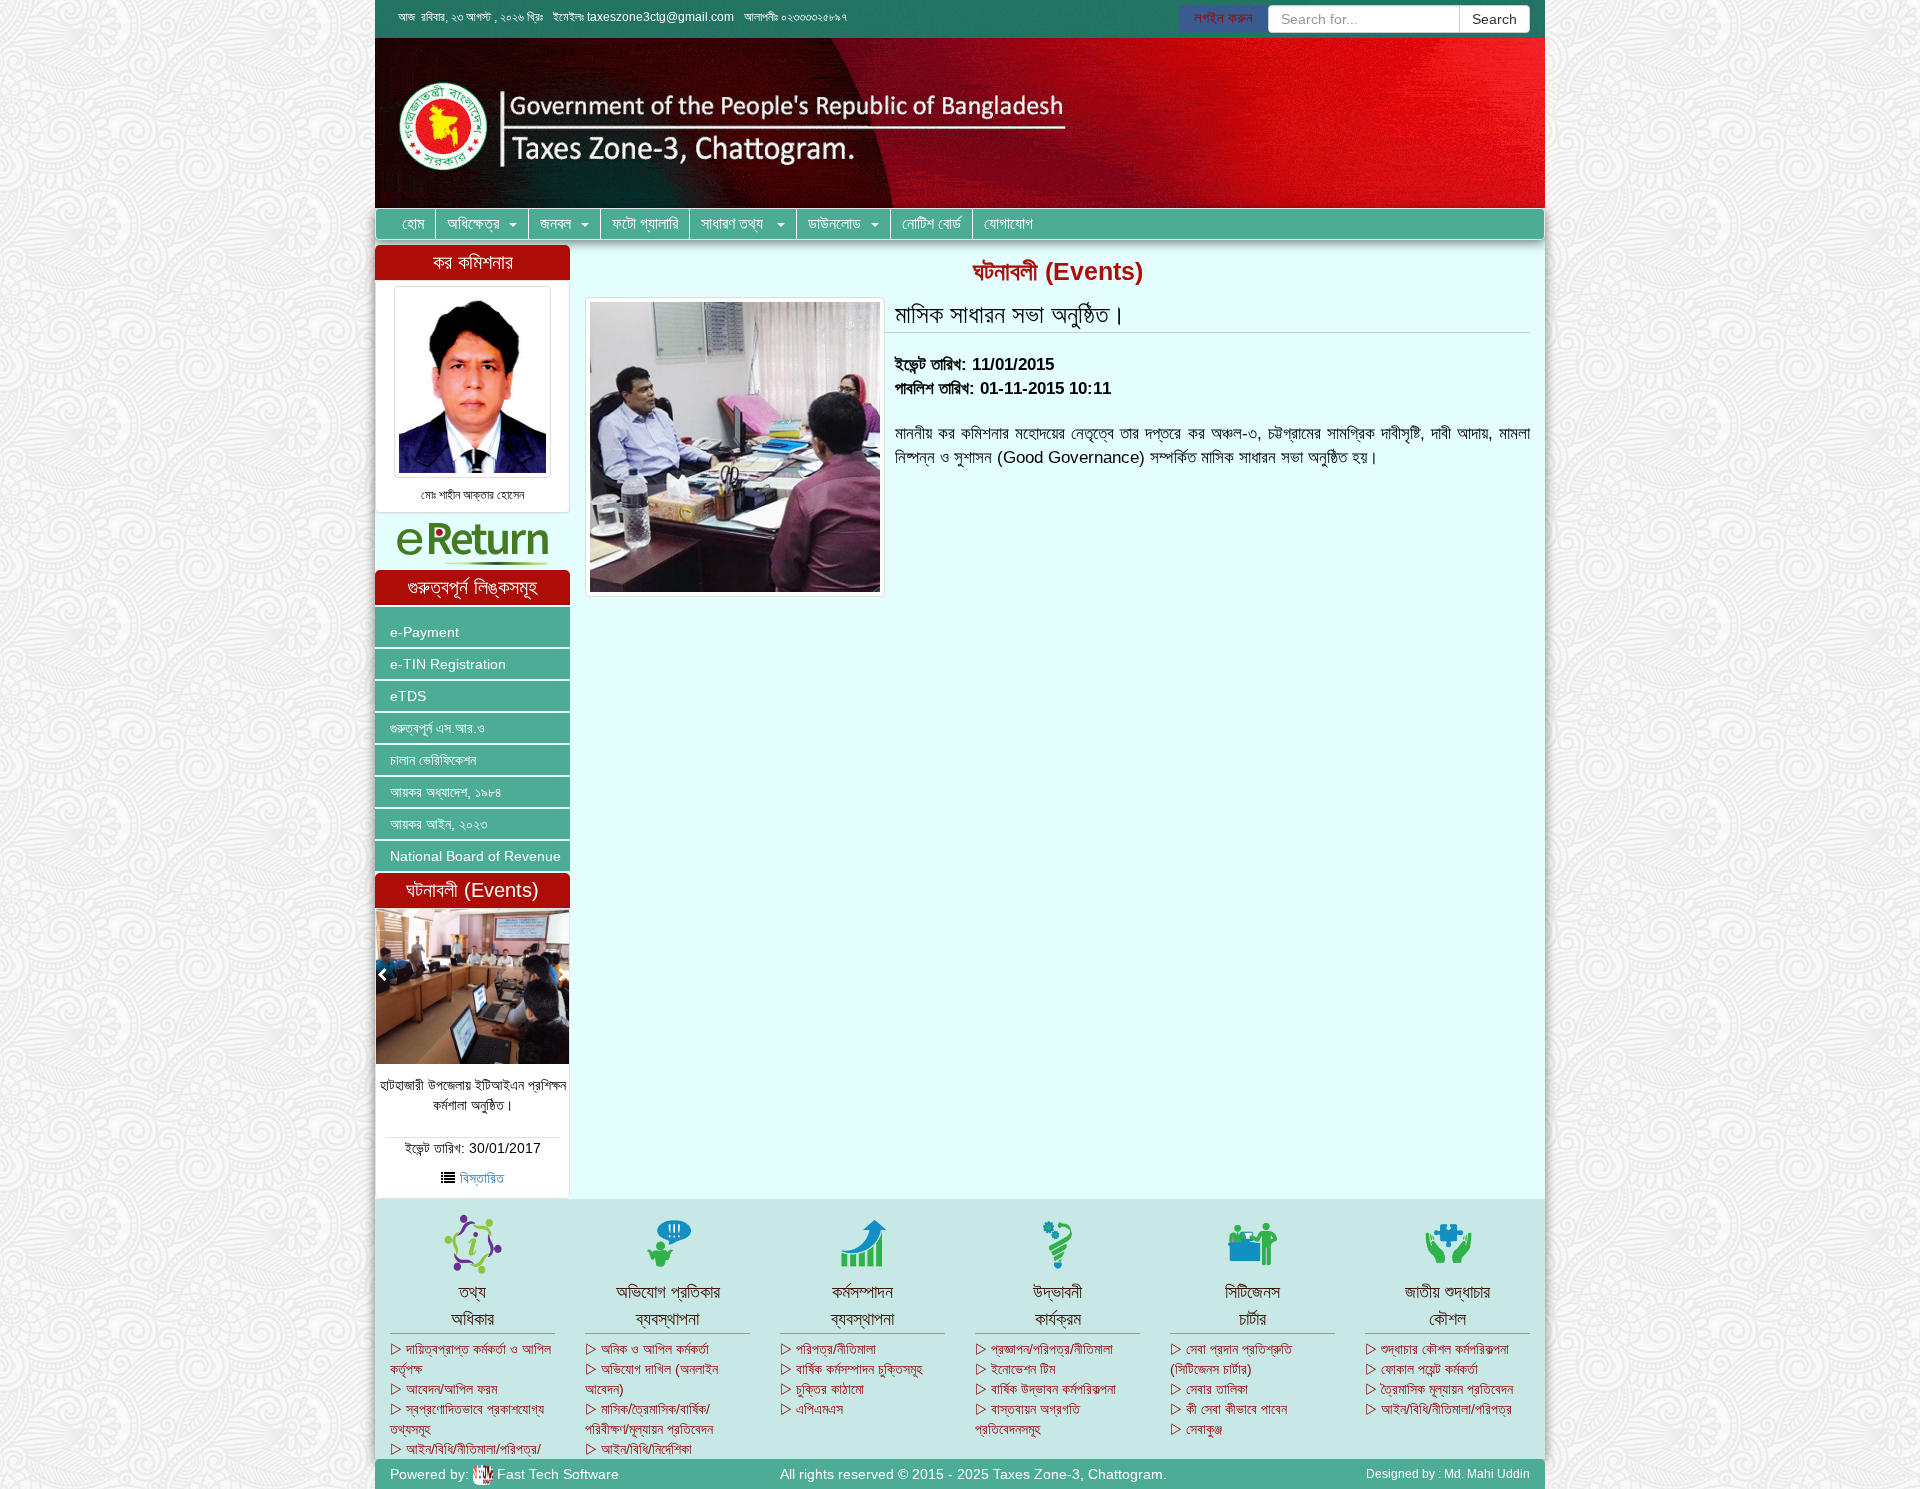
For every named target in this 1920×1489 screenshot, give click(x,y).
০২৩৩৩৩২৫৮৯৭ (814, 17)
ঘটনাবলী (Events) (472, 890)
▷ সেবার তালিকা (1209, 1389)
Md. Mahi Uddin (1487, 1474)
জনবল (555, 223)
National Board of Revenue (475, 856)
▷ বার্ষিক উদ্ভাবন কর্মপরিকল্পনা (1045, 1389)
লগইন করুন (1223, 17)
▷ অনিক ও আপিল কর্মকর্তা (647, 1349)
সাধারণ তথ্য (734, 223)
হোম (413, 223)
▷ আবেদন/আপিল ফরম (443, 1389)
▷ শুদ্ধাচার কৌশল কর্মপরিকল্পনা (1437, 1349)
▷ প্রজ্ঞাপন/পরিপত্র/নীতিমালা (1044, 1349)
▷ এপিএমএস (811, 1409)
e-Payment (424, 632)
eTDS (408, 696)
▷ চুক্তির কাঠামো (822, 1389)
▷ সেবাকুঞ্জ (1196, 1429)
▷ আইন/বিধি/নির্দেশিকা (638, 1449)
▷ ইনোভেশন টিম (1015, 1369)
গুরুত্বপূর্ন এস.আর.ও (437, 728)
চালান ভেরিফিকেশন (433, 760)
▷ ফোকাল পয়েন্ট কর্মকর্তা (1421, 1369)
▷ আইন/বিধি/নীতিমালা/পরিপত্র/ (465, 1449)
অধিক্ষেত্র (473, 223)
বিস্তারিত (482, 1178)
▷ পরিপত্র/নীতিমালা (828, 1349)
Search (1494, 19)
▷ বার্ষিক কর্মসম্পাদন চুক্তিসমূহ (851, 1369)
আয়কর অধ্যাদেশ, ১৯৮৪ (446, 792)
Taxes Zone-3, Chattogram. (1080, 1474)
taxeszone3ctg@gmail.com (660, 17)
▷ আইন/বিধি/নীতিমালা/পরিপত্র (1438, 1409)
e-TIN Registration (448, 664)
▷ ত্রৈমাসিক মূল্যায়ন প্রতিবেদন (1439, 1389)
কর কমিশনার (473, 262)
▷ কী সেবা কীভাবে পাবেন (1228, 1409)
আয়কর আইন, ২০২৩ (438, 824)
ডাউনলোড (834, 223)
